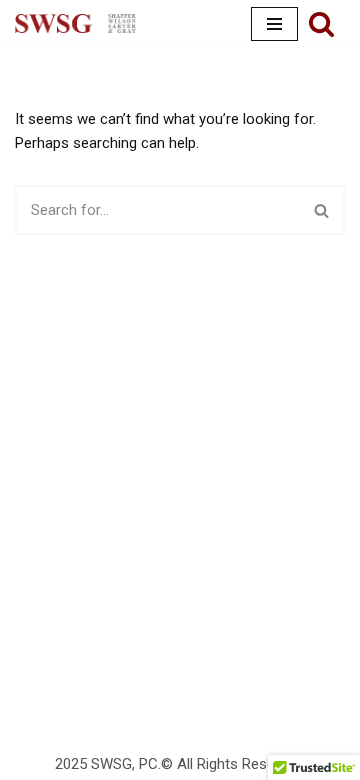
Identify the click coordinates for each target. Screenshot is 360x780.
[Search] (321, 23)
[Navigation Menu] (274, 24)
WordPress (243, 708)
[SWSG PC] (75, 23)
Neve (97, 708)
